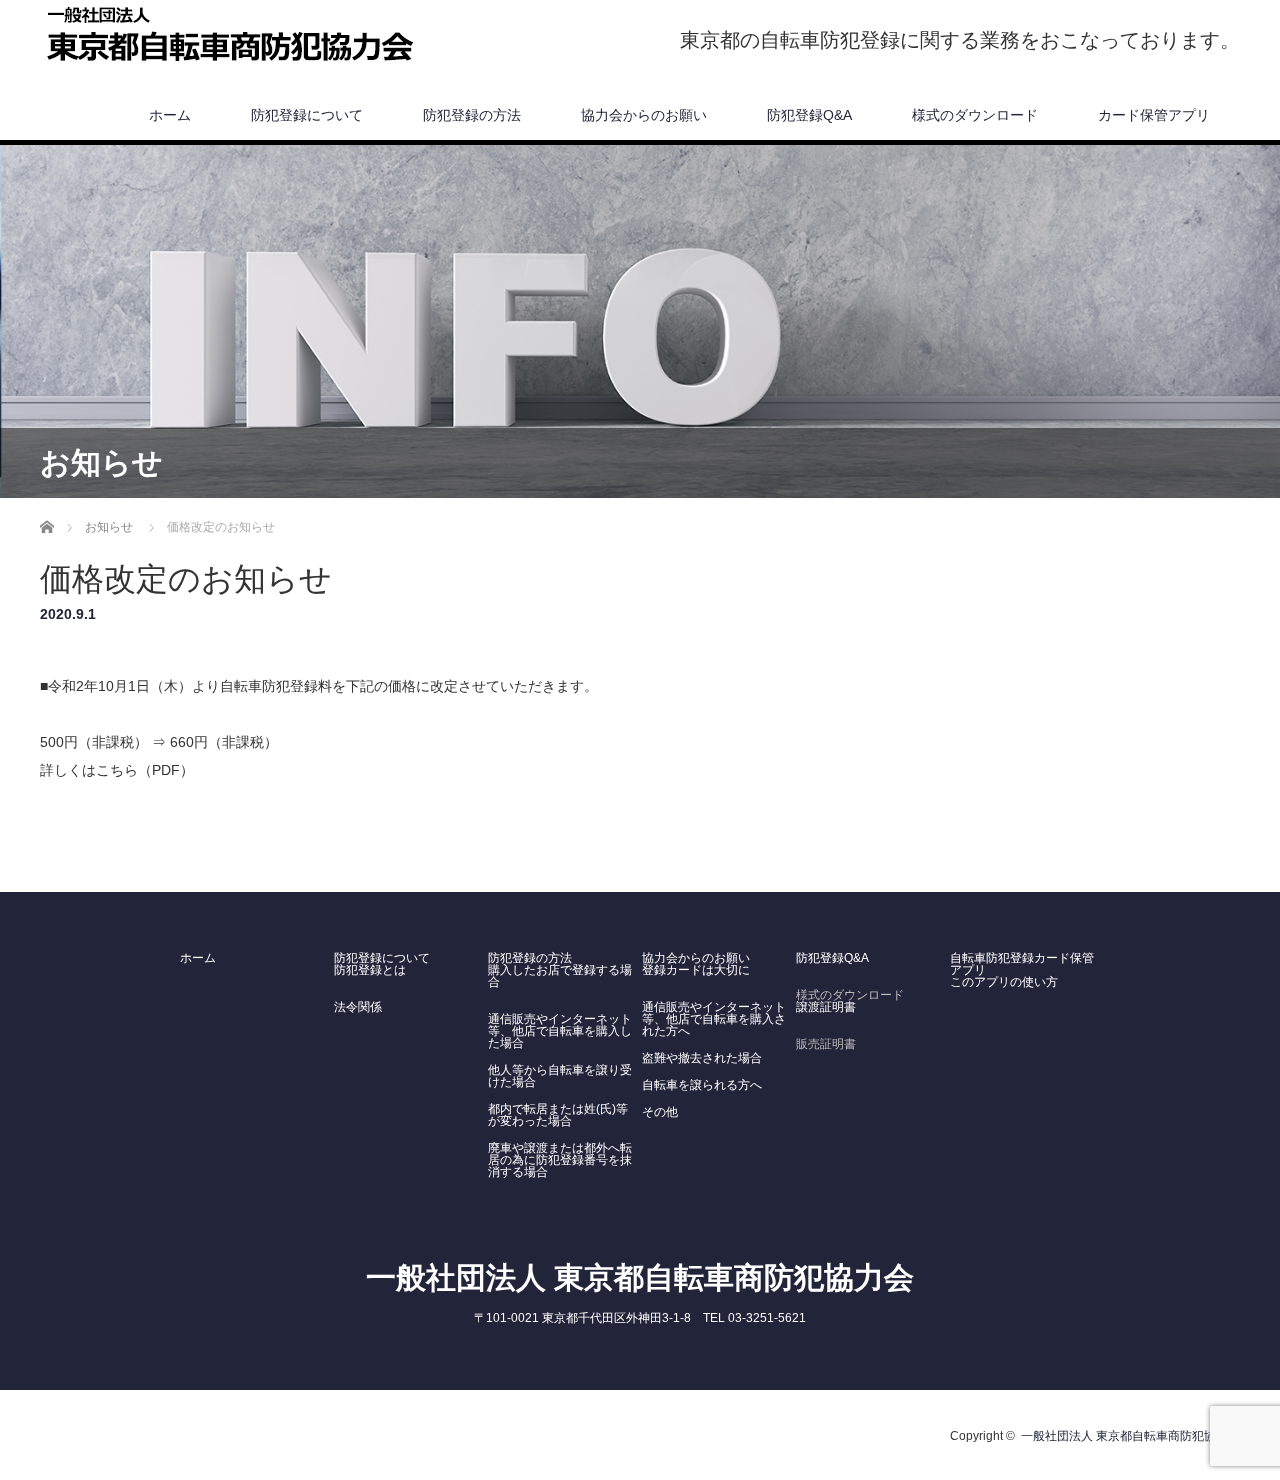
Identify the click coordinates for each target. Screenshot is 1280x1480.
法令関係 (358, 1007)
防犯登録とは (370, 970)
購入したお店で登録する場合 (560, 976)
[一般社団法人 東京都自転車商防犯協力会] (235, 36)
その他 (660, 1112)
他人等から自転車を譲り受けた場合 (560, 1076)
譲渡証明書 (826, 1007)
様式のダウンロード (975, 115)
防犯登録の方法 (472, 115)
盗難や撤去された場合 (702, 1058)
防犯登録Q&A (809, 115)
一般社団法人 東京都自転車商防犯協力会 (640, 1277)
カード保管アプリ (1154, 115)
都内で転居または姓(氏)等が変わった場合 (558, 1115)
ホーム (170, 115)
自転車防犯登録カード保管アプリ (1022, 964)
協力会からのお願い (644, 115)
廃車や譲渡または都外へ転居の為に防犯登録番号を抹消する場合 (560, 1160)
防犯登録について (307, 115)
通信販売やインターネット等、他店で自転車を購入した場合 (560, 1031)
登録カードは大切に (696, 970)
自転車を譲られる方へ (702, 1085)
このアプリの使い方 (1005, 982)
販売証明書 (826, 1044)
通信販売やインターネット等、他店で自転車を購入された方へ (714, 1019)
